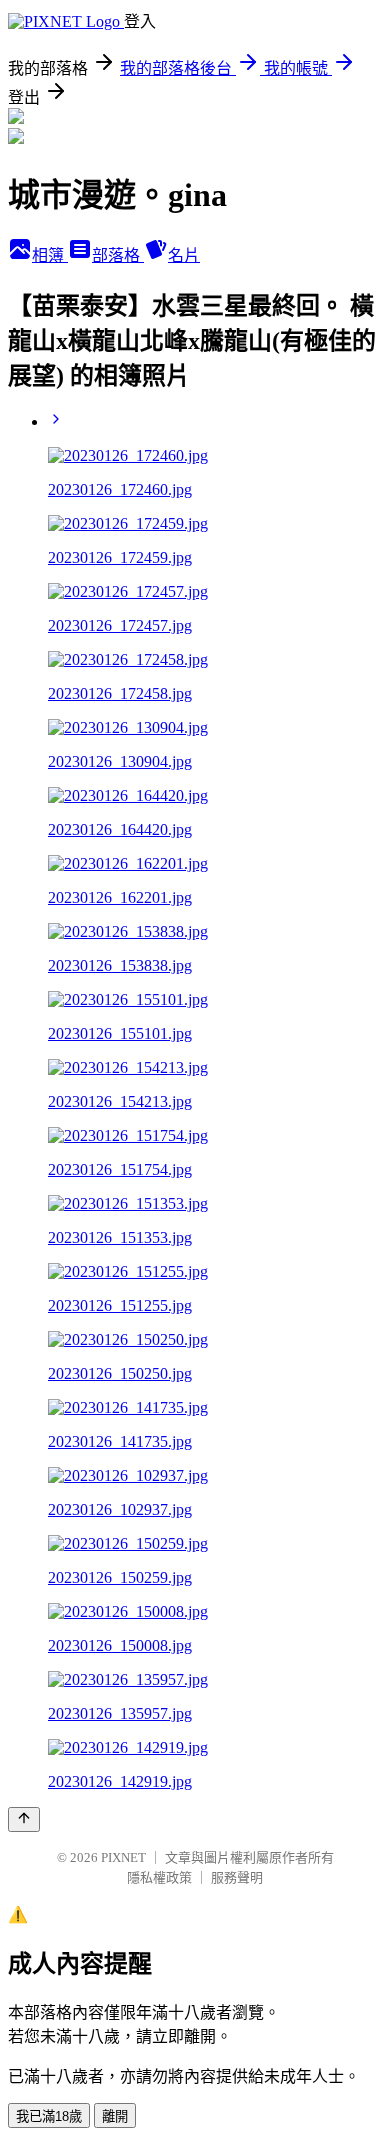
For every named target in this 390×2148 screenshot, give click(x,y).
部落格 (118, 255)
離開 (115, 2116)
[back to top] (24, 1819)
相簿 (50, 255)
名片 (184, 255)
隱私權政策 (159, 1877)
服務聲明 (237, 1877)
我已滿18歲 (49, 2116)
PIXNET (123, 1857)
